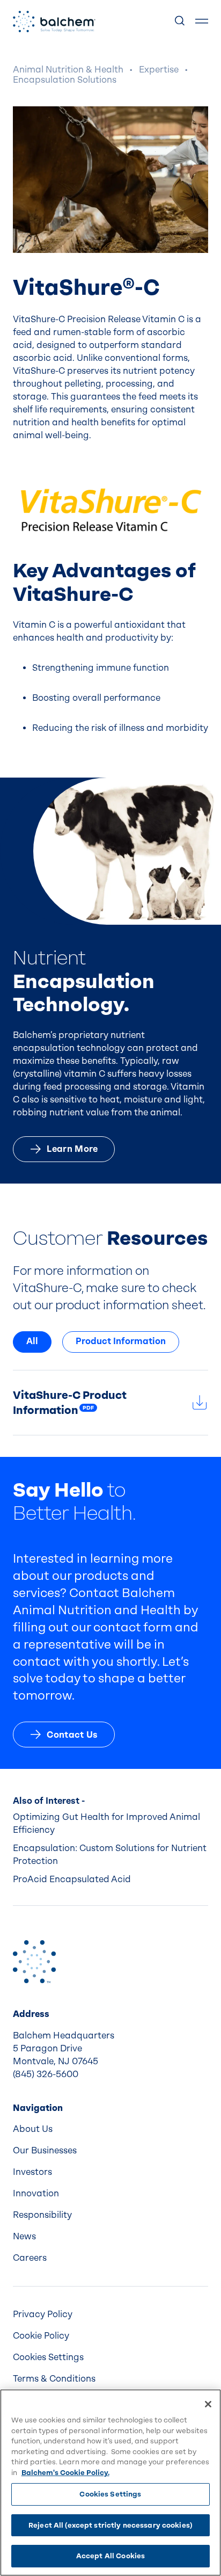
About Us (33, 2129)
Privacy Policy (43, 2314)
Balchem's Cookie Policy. (65, 2473)
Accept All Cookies (110, 2556)
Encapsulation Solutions (65, 80)
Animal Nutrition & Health (68, 70)
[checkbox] (121, 1342)
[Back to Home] (34, 1962)
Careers (30, 2258)
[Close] (208, 2404)
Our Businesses (45, 2150)
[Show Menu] (202, 21)
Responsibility (42, 2215)
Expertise (159, 70)
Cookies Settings (110, 2494)
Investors (32, 2172)
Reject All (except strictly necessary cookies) (110, 2525)
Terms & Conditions (54, 2379)
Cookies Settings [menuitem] (48, 2357)
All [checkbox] (32, 1341)
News (24, 2236)
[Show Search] (180, 21)
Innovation (36, 2193)
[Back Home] (54, 21)
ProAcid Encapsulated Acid (72, 1879)
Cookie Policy (41, 2336)
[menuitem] (110, 2129)
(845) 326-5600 (46, 2074)
